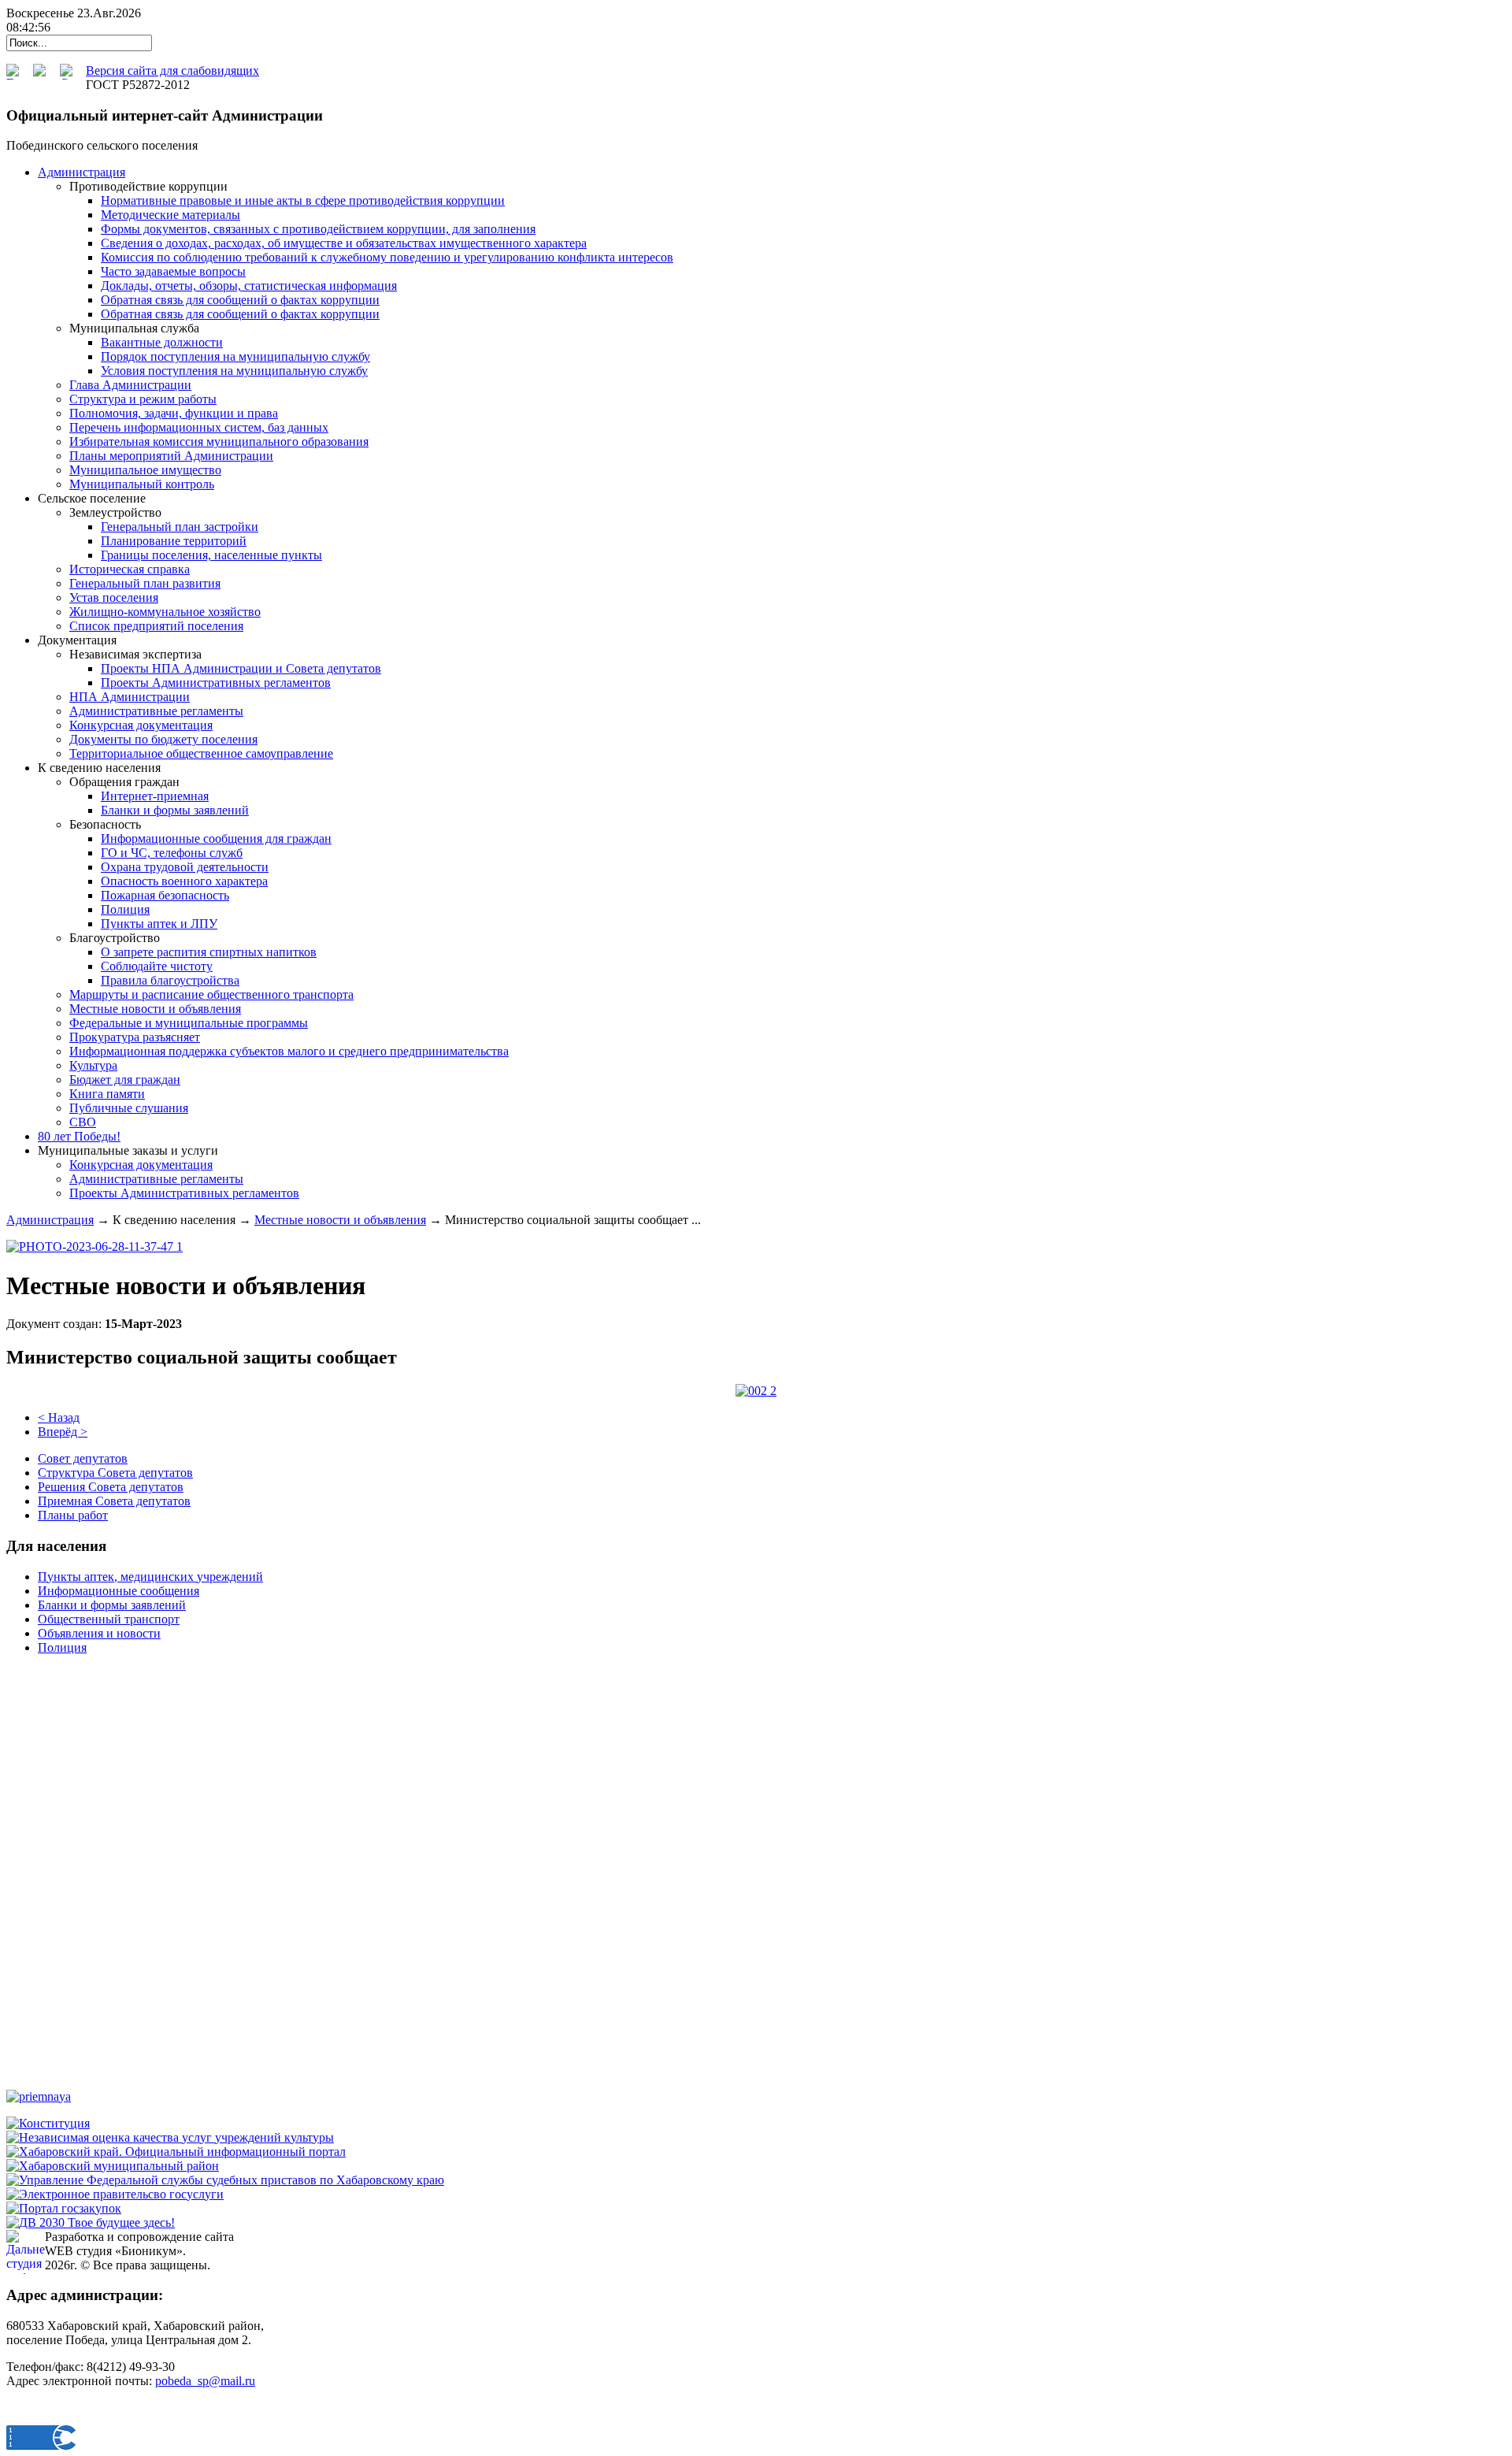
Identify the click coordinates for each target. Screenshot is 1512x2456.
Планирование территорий (174, 541)
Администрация (50, 1220)
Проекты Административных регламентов (216, 683)
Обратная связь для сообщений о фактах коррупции (240, 300)
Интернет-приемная (155, 796)
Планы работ (73, 1515)
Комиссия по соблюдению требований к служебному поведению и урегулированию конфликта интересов (387, 257)
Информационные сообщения (119, 1591)
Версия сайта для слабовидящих (172, 70)
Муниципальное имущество (145, 470)
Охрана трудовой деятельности (185, 867)
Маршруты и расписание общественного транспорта (211, 994)
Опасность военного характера (184, 881)
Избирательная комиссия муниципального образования (219, 441)
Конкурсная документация (141, 725)
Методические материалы (170, 215)
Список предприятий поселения (156, 626)
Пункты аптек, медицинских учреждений (150, 1577)
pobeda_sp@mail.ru (205, 2381)
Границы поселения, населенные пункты (211, 555)
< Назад (59, 1417)
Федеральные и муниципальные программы (189, 1023)
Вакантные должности (162, 342)
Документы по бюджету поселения (163, 739)
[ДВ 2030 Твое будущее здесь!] (91, 2222)
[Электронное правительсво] (115, 2194)
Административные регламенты (156, 711)
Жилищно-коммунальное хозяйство (165, 612)
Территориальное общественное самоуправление (201, 753)
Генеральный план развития (145, 583)
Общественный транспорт (109, 1619)
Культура (93, 1065)
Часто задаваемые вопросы (173, 271)
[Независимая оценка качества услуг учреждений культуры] (170, 2137)
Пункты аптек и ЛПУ (159, 924)
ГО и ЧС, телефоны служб (172, 853)
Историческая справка (130, 569)
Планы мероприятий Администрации (171, 456)
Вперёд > (63, 1432)
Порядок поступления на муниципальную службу (235, 356)
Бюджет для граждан (125, 1080)
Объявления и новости (99, 1633)
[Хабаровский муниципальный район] (113, 2166)
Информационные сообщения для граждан (216, 838)
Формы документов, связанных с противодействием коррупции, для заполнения (318, 229)
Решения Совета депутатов (111, 1487)
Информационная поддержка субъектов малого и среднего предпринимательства (289, 1051)
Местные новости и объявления (155, 1009)
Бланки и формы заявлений (175, 810)
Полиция (125, 909)
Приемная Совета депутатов (114, 1501)
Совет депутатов (83, 1458)
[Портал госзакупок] (64, 2208)
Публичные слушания (129, 1108)
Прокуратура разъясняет (135, 1037)
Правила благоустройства (170, 980)
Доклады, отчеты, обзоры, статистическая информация (249, 286)
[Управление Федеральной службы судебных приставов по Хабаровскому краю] (225, 2180)
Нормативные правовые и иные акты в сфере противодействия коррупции (303, 200)
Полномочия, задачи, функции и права (174, 413)
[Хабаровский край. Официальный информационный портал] (176, 2152)
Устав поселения (114, 597)
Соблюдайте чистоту (157, 966)
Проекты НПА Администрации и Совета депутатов (241, 668)
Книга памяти (107, 1094)
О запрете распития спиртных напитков (209, 952)
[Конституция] (48, 2123)
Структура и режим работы (143, 399)
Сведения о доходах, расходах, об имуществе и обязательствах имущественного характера (344, 243)
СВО (83, 1122)
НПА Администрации (130, 697)
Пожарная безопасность (165, 895)
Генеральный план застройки (180, 527)
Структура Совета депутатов (115, 1473)
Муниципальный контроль (142, 484)
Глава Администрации (130, 385)
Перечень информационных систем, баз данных (199, 427)
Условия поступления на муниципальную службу (234, 371)
